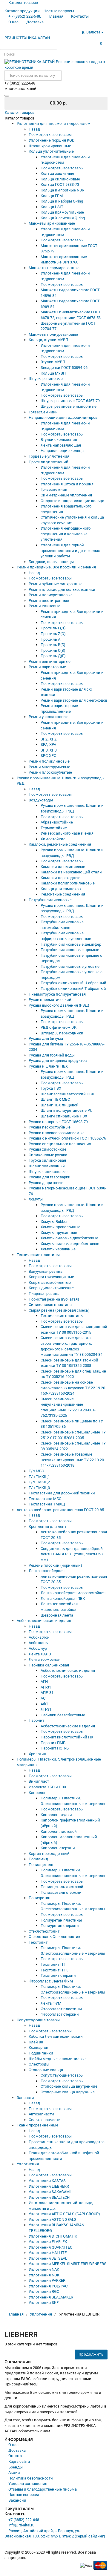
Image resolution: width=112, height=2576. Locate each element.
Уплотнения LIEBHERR (49, 2186)
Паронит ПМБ (53, 1743)
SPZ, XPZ (49, 739)
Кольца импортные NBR (62, 190)
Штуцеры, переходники (62, 1033)
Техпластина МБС (45, 1499)
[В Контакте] (17, 31)
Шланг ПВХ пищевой (60, 1105)
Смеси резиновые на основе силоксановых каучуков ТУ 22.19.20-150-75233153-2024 (73, 1388)
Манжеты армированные (52, 223)
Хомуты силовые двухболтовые (69, 1238)
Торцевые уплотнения (49, 456)
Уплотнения (28, 2164)
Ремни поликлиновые (49, 761)
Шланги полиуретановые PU (66, 1110)
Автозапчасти (41, 2114)
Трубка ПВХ (51, 1088)
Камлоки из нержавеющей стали (71, 872)
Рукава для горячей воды (52, 1055)
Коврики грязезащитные (51, 1277)
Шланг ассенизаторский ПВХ (67, 1094)
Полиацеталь (41, 1865)
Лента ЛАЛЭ (40, 1654)
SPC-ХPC (48, 756)
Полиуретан (40, 1898)
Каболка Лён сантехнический (56, 2036)
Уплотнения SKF (44, 2303)
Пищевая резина (44, 1294)
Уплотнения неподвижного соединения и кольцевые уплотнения (66, 534)
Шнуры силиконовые (48, 1172)
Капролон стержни (58, 1848)
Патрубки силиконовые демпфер (71, 944)
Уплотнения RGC (44, 2291)
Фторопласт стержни (60, 2014)
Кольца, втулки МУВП (48, 340)
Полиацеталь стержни (61, 1892)
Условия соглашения (28, 2484)
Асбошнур (38, 1648)
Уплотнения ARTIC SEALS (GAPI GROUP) (64, 2214)
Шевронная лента (57, 1615)
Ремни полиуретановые (51, 595)
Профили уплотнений (49, 462)
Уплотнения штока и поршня (67, 484)
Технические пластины (38, 1255)
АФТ (45, 1704)
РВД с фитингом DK (59, 1027)
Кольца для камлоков (61, 889)
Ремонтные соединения (63, 894)
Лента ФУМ (51, 2003)
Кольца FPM (52, 196)
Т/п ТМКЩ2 (39, 1482)
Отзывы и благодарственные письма (43, 2489)
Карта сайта (19, 2461)
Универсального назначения (67, 833)
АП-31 (46, 1687)
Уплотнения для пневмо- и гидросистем (54, 124)
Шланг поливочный (47, 1166)
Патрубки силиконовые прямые (70, 950)
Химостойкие (53, 839)
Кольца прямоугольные (62, 212)
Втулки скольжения (59, 440)
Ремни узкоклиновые (49, 717)
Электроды (39, 2064)
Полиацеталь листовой (62, 1887)
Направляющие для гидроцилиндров (63, 417)
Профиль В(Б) (53, 645)
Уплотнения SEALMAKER (51, 2297)
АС (43, 1698)
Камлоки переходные (60, 878)
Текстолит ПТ (53, 1964)
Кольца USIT (52, 207)
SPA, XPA (48, 745)
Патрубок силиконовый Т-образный (73, 989)
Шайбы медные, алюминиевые (58, 2059)
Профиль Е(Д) (53, 628)
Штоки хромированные (50, 146)
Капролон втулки (56, 1815)
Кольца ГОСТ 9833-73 (60, 184)
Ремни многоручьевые (49, 767)
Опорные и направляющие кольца (72, 501)
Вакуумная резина (46, 1271)
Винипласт (39, 1781)
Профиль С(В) (53, 650)
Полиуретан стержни (60, 1926)
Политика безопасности (31, 2478)
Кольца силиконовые (60, 179)
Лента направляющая (61, 445)
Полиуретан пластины (61, 1920)
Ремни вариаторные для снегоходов (74, 700)
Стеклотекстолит (44, 1931)
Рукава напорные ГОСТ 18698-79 (58, 1122)
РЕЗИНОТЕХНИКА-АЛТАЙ (27, 38)
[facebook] (8, 31)
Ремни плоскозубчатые (50, 772)
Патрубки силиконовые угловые (70, 966)
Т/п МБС (36, 1471)
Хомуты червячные (58, 1249)
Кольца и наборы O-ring (62, 201)
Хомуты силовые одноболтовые (70, 1244)
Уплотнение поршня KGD (52, 140)
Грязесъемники (43, 412)
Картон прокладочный (49, 1854)
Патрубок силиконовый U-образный (73, 983)
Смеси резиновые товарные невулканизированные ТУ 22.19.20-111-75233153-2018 (73, 1460)
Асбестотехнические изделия (44, 1621)
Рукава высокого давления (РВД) (59, 1005)
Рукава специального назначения (60, 1144)
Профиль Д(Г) (53, 656)
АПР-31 (47, 1693)
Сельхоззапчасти (45, 2120)
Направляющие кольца (62, 451)
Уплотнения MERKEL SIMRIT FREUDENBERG (68, 2264)
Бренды (16, 2467)
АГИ (44, 1682)
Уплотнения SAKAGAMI (50, 2192)
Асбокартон (39, 1637)
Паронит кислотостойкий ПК (67, 1737)
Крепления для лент (47, 1527)
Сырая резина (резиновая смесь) (59, 1310)
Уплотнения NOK (44, 2275)
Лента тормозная (45, 1659)
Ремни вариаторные (47, 667)
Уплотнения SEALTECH (49, 2197)
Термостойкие (54, 828)
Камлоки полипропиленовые (68, 883)
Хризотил (37, 1754)
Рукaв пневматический (50, 1000)
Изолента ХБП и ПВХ (47, 1787)
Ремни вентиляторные (50, 661)
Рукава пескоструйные (50, 1127)
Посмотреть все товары (50, 135)
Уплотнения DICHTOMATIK (53, 2236)
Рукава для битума (46, 1038)
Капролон (38, 1793)
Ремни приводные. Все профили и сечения (56, 567)
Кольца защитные (57, 173)
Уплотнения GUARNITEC (50, 2247)
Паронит (36, 1720)
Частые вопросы (24, 2495)
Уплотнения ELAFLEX (48, 2242)
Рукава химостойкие (47, 1149)
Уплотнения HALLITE (48, 2253)
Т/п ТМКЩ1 (39, 1477)
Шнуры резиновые (46, 379)
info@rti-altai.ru (21, 2525)
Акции (14, 2472)
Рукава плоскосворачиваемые (57, 1133)
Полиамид (38, 1859)
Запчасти (25, 2098)
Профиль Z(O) (53, 634)
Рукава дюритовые (46, 1183)
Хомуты (36, 1199)
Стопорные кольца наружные (68, 2092)
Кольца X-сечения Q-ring (63, 218)
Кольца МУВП (53, 373)
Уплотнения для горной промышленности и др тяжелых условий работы (70, 551)
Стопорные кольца (46, 2070)
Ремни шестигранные (49, 601)
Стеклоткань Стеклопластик (55, 1937)
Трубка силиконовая (47, 1160)
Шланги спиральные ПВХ (64, 1116)
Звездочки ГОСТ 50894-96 (64, 368)
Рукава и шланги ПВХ (48, 1066)
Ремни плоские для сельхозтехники (62, 589)
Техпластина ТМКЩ (47, 1504)
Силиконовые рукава (48, 1155)
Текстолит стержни (58, 1975)
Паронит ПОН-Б (55, 1748)
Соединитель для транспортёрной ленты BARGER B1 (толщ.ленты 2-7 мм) (72, 1554)
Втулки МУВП (53, 362)
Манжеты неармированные (54, 268)
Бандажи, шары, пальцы (51, 562)
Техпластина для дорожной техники (62, 1493)
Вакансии (17, 2500)
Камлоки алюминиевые (63, 867)
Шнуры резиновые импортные (69, 406)
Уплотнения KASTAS (47, 2181)
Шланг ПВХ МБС (55, 1099)
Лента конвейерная (47, 1571)
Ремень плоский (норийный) (55, 1565)
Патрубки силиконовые (50, 900)
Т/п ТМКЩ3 (39, 1488)
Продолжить (91, 2354)
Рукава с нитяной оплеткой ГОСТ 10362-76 (67, 1138)
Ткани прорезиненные (37, 2125)
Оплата (15, 2456)
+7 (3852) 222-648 (24, 2520)
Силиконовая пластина (50, 1305)
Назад (34, 129)
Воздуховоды (41, 800)
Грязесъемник (54, 489)
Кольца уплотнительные (51, 151)
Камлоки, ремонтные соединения (60, 844)
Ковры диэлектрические (51, 1288)
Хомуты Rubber (54, 1222)
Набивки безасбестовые (63, 1715)
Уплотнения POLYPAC (48, 2286)
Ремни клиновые (45, 606)
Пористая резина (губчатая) (54, 1299)
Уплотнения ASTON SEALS (53, 2219)
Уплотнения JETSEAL (48, 2258)
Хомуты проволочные (60, 1227)
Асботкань (38, 1643)
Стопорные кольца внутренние (69, 2086)
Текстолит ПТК (54, 1970)
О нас (13, 2445)
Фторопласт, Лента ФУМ (51, 1981)
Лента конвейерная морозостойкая (73, 1593)
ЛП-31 (46, 1709)
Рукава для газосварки (50, 1177)
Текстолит (38, 1942)
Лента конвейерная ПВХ (63, 1598)
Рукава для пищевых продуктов (58, 1061)
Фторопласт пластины (61, 2009)
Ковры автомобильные (50, 1282)
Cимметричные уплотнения (66, 495)
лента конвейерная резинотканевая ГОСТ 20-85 (60, 1510)
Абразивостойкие (57, 822)
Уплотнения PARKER (47, 2280)
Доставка (17, 2450)
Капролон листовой (59, 1831)
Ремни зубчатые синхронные (56, 584)
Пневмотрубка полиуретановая (57, 994)
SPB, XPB (49, 750)
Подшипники (41, 2053)
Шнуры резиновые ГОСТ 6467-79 (70, 401)
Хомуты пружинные (59, 1233)
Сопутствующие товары (38, 2020)
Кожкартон (39, 2047)
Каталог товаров (20, 112)
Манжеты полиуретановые (53, 334)
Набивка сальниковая (49, 1665)
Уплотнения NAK (44, 2269)
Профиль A (50, 639)
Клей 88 (36, 2042)
